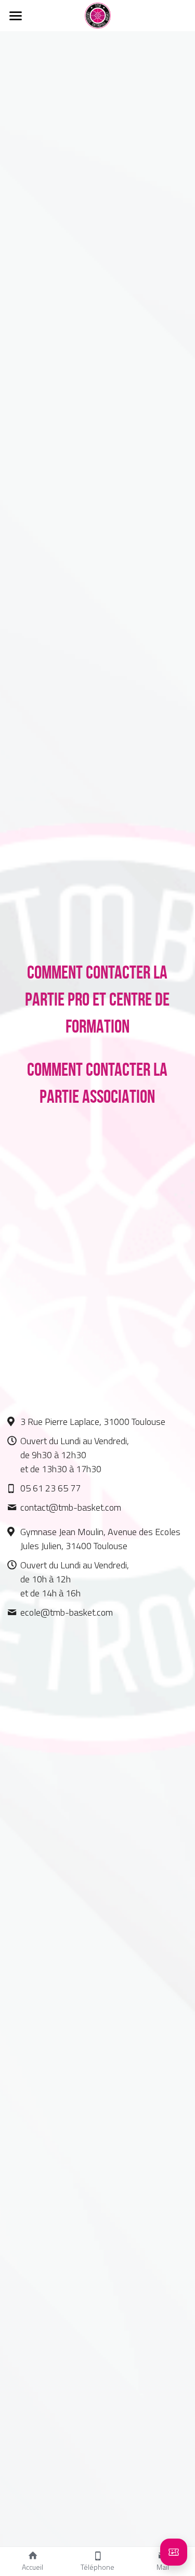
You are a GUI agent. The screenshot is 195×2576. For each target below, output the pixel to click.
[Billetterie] (174, 2552)
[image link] (98, 15)
